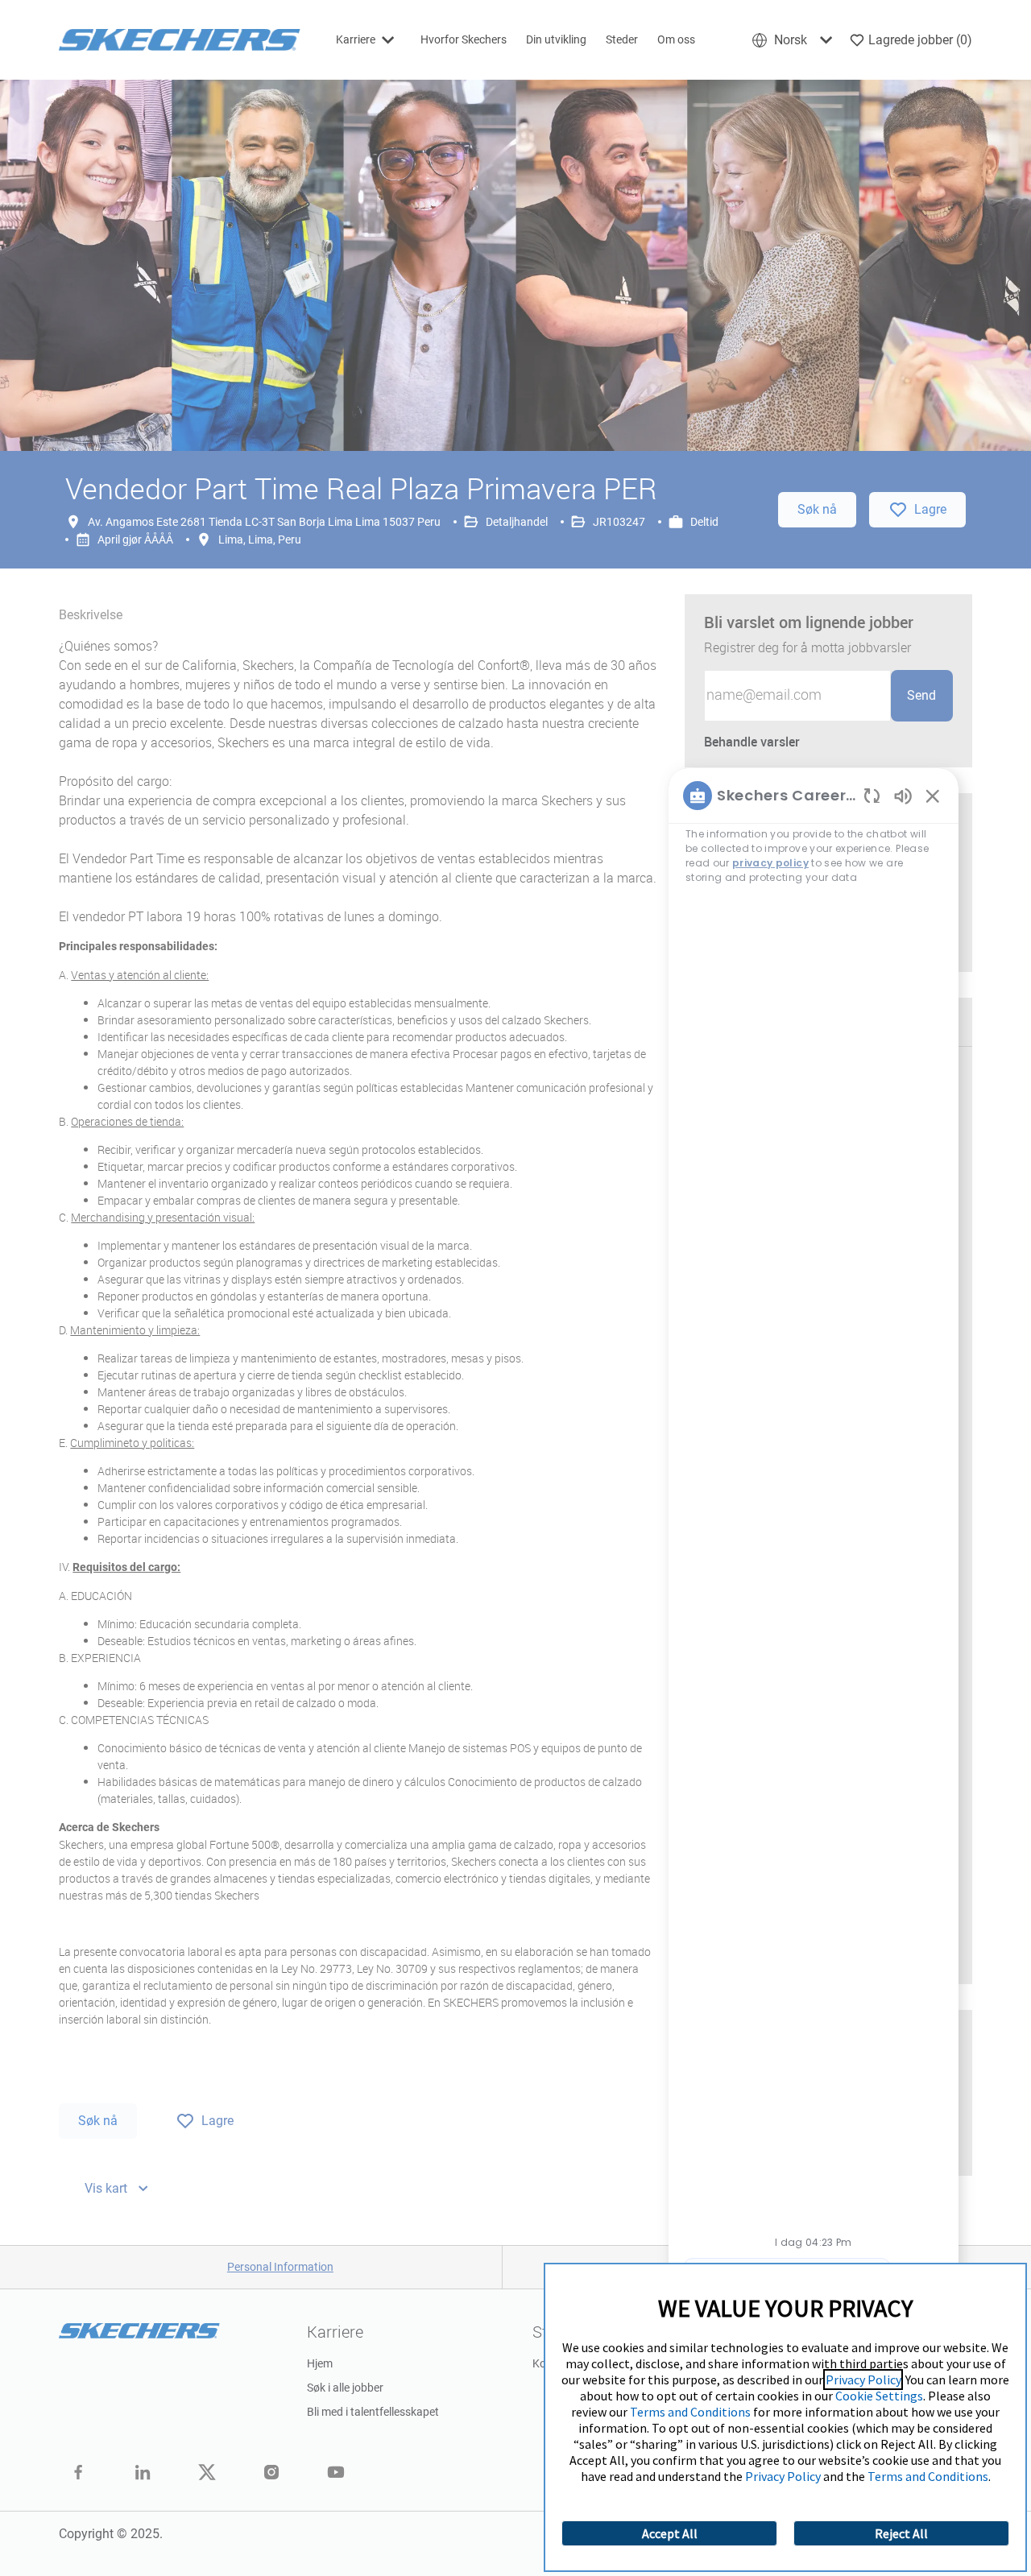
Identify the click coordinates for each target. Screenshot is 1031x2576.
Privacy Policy (863, 2380)
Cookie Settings (879, 2396)
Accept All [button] (670, 2533)
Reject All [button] (901, 2533)
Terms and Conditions (690, 2412)
